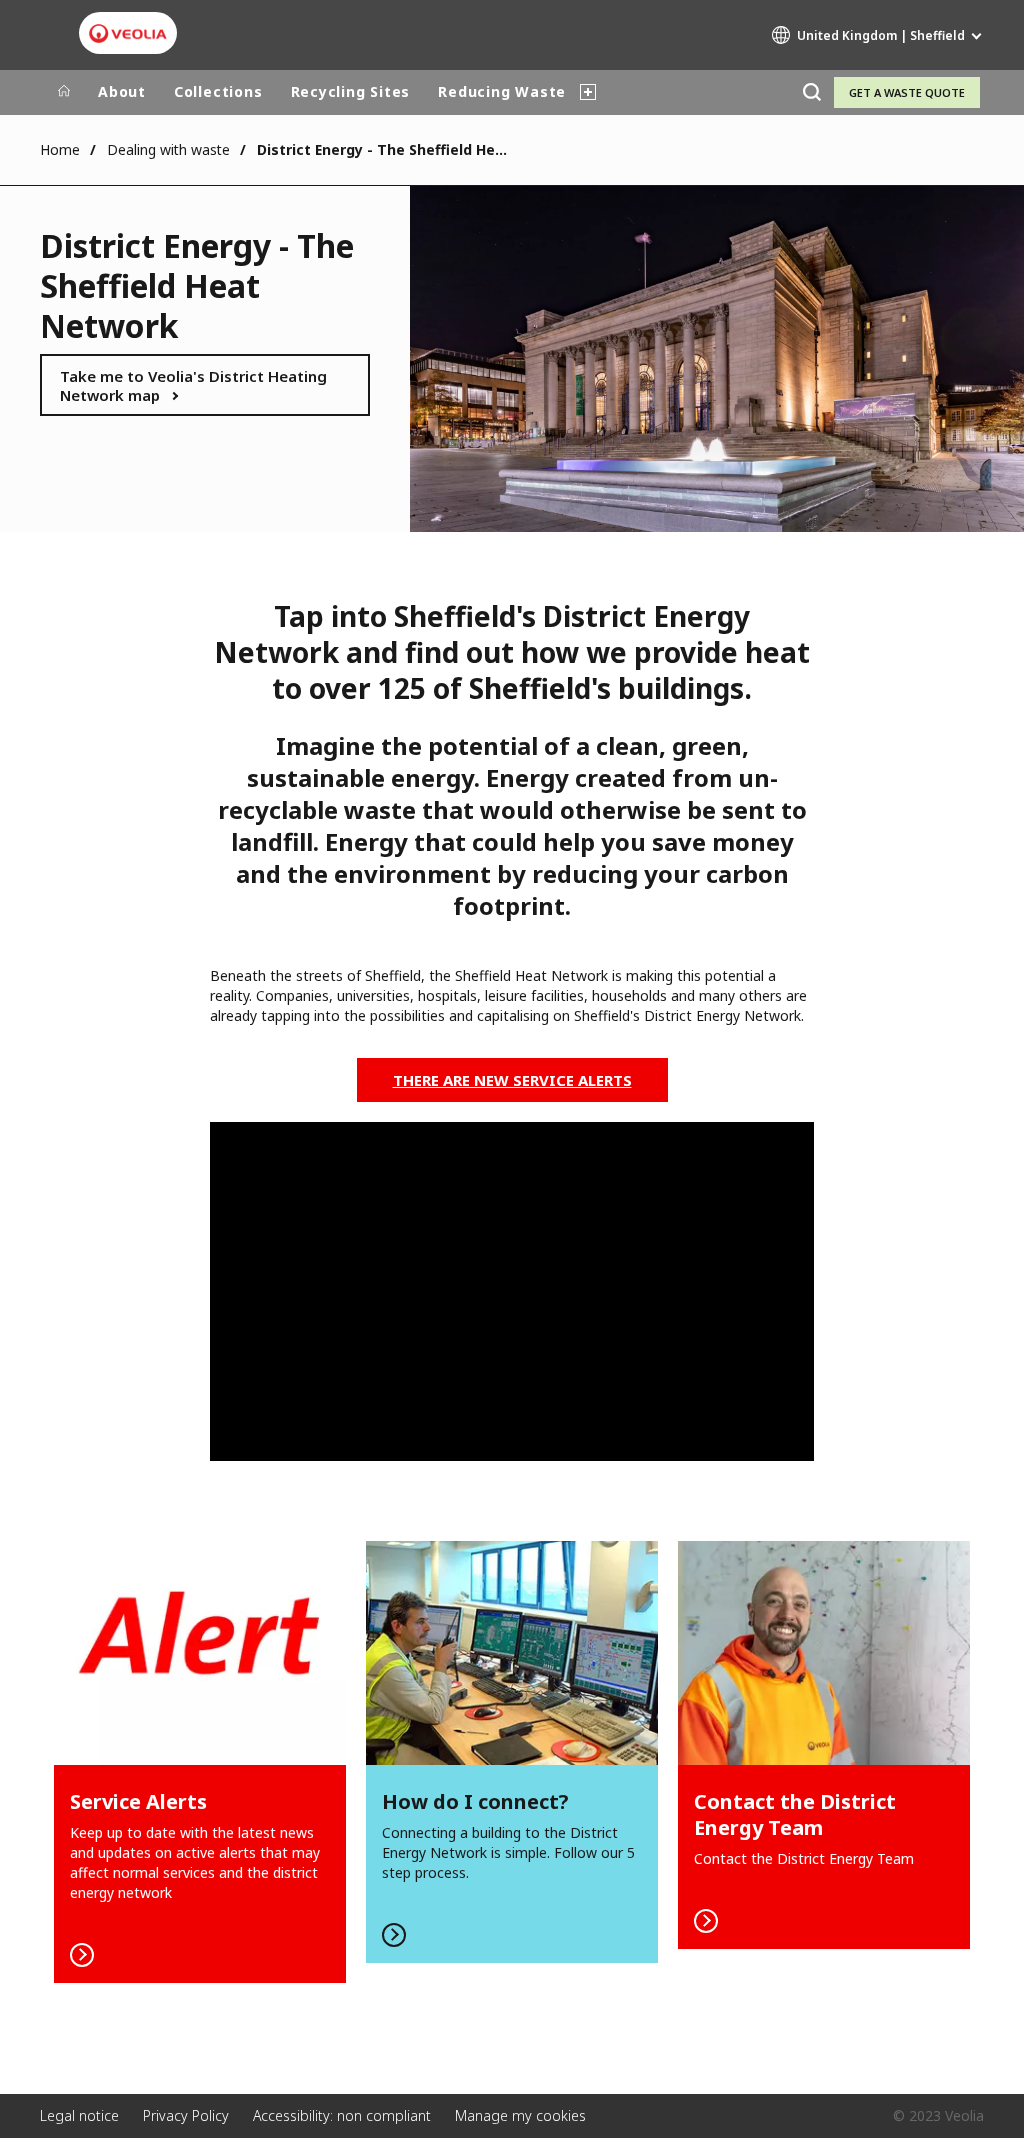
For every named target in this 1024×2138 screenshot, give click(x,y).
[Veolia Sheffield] (128, 34)
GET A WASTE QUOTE (907, 92)
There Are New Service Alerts (512, 1080)
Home (60, 149)
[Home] (64, 92)
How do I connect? (512, 1752)
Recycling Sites (351, 91)
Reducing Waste (502, 91)
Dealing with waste (168, 149)
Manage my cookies (520, 2115)
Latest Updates (200, 1762)
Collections (218, 91)
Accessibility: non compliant (342, 2115)
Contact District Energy (824, 1745)
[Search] (811, 92)
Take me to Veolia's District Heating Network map (193, 385)
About (122, 91)
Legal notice (79, 2115)
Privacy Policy (186, 2115)
